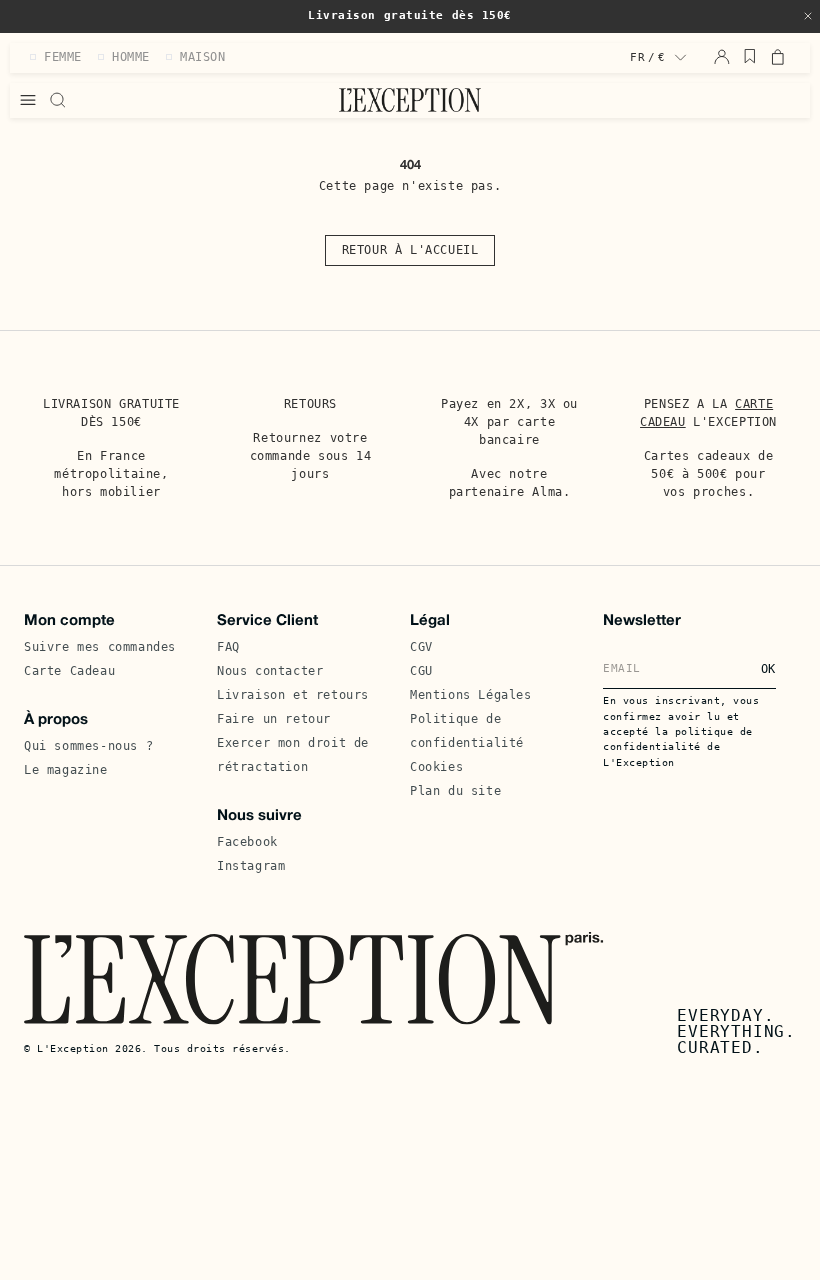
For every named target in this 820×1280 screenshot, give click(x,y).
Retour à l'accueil (410, 250)
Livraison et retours (293, 695)
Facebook (247, 842)
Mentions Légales (471, 695)
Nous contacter (270, 671)
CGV (421, 647)
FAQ (228, 647)
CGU (421, 671)
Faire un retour (274, 719)
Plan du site (455, 791)
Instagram (251, 866)
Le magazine (66, 770)
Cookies (436, 767)
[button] (808, 16)
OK (768, 669)
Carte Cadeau (69, 671)
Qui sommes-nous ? (88, 746)
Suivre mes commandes (100, 647)
